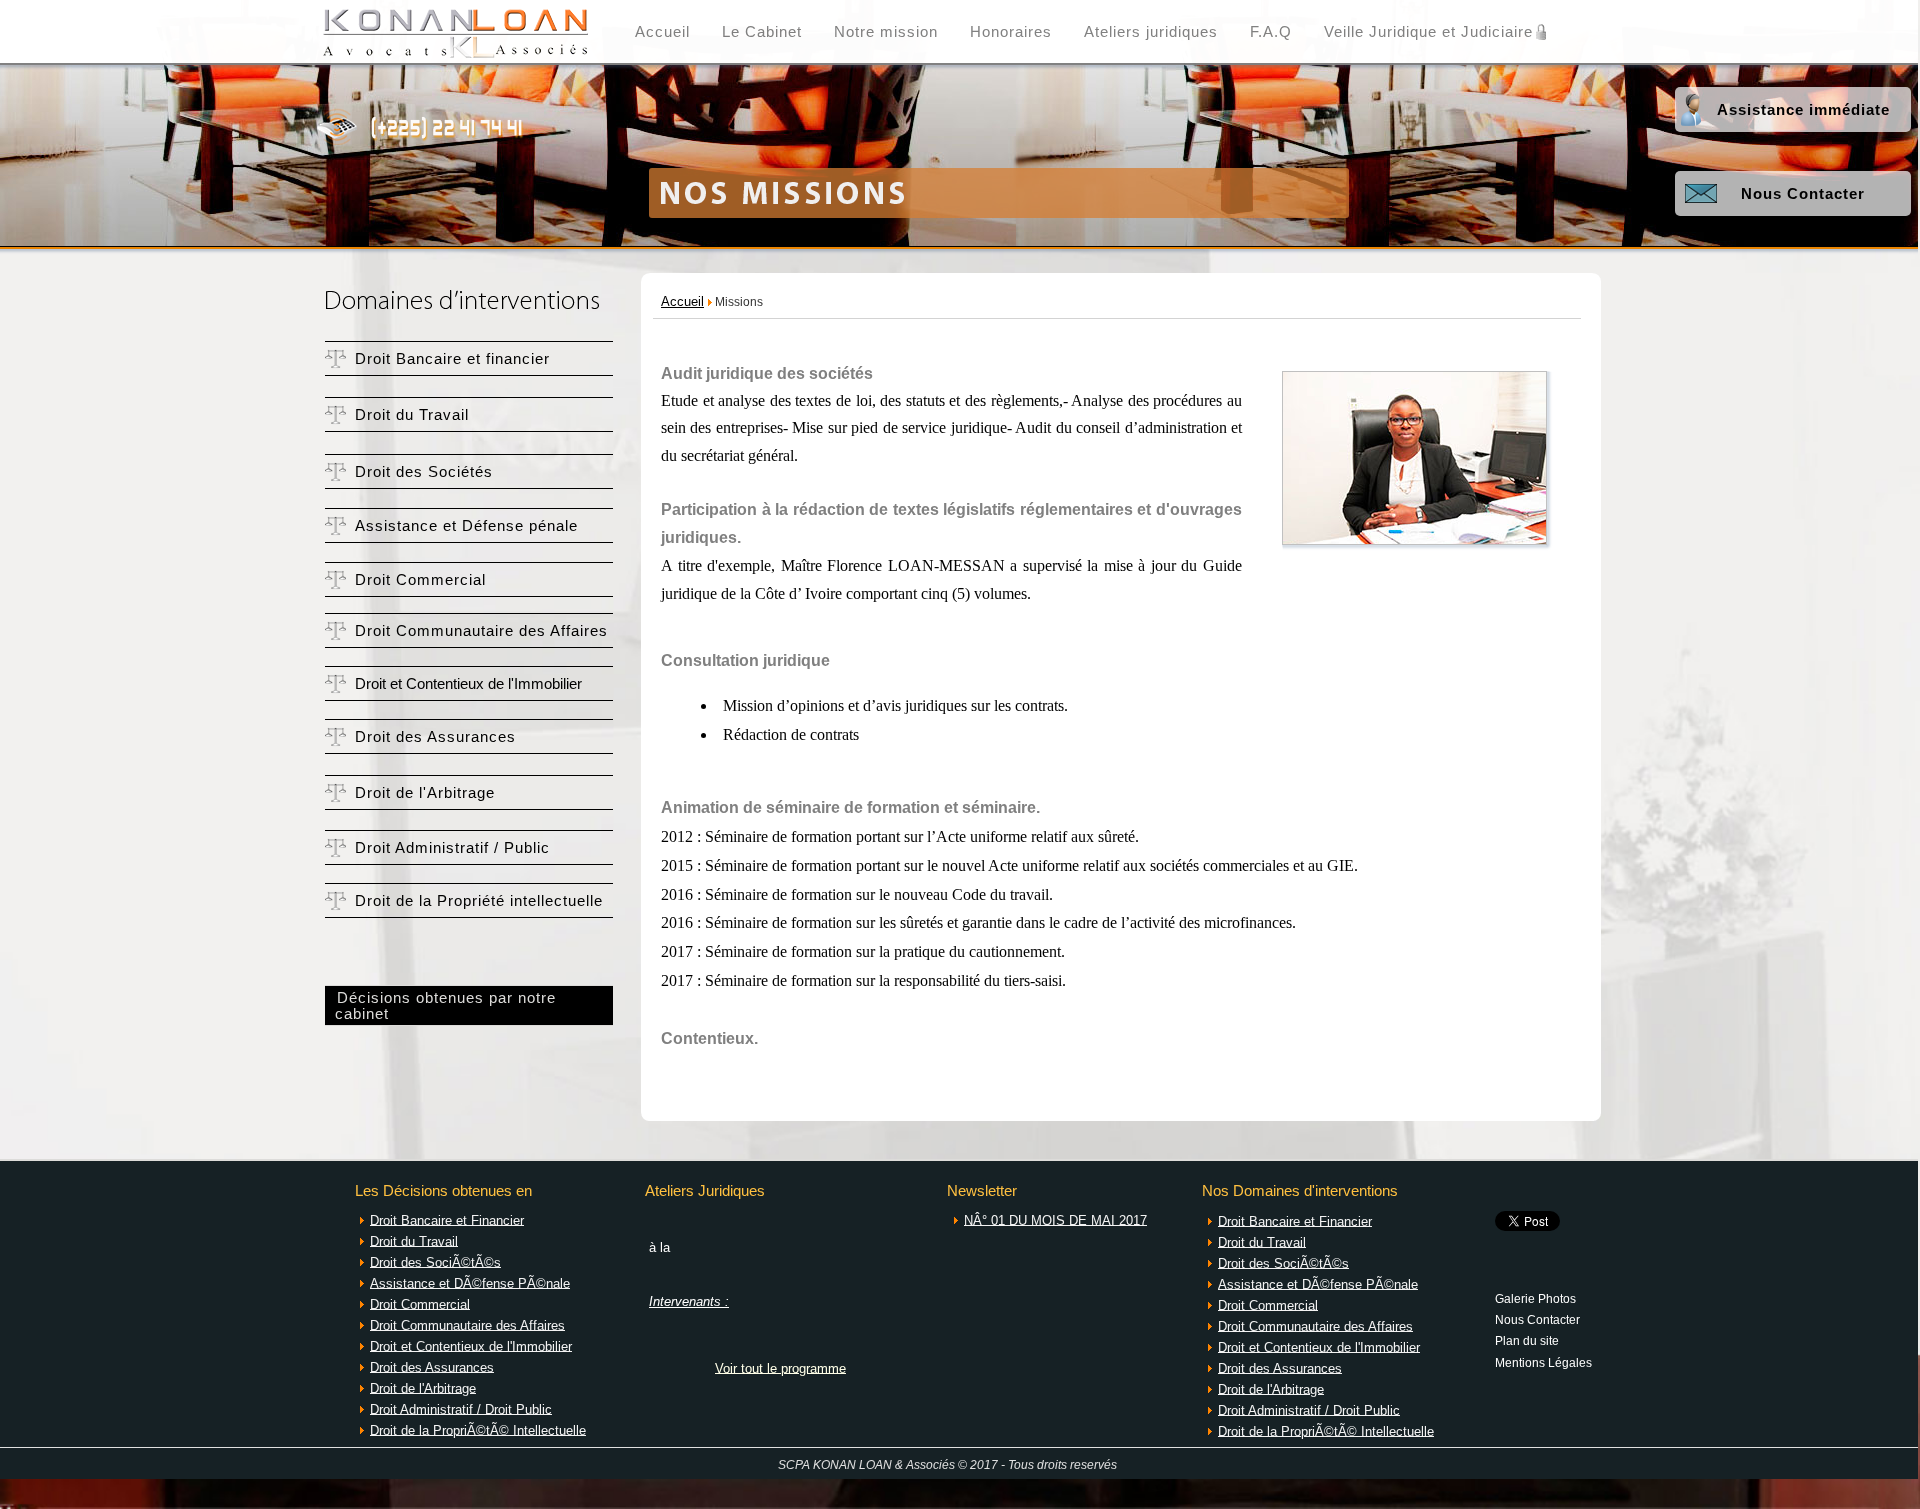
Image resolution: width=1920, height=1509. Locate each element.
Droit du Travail (412, 415)
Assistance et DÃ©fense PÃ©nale (470, 1282)
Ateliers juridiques (1151, 32)
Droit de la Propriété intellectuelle (479, 901)
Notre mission (886, 32)
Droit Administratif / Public (452, 848)
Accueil (662, 32)
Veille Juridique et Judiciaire (1428, 32)
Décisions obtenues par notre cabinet (440, 1006)
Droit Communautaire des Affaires (481, 631)
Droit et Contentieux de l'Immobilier (468, 684)
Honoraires (1011, 32)
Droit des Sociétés (424, 472)
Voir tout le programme (780, 1367)
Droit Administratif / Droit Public (461, 1408)
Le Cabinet (762, 32)
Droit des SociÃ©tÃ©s (435, 1261)
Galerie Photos (1535, 1298)
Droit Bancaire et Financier (447, 1219)
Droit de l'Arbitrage (425, 793)
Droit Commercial (420, 580)
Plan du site (1527, 1340)
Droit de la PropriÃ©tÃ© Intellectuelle (478, 1429)
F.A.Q (1271, 32)
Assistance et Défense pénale (466, 526)
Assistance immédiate (1803, 110)
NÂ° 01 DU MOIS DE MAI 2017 (1055, 1219)
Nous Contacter (1803, 194)
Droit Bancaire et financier (452, 359)
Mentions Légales (1543, 1362)
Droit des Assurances (435, 737)
